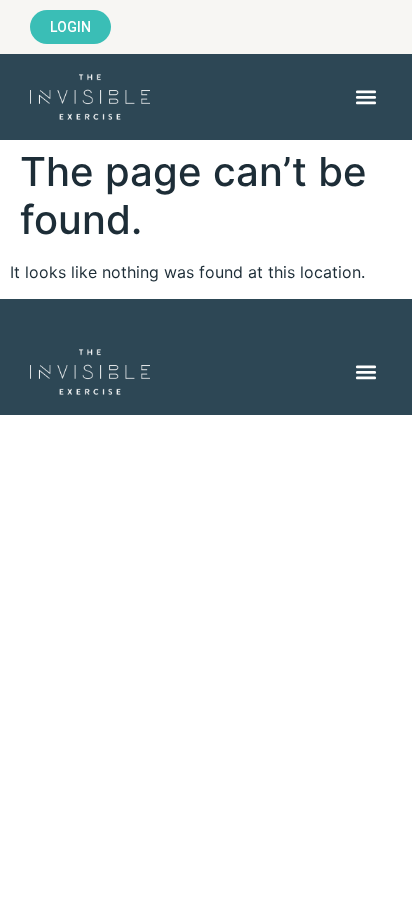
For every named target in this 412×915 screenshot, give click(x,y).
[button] (365, 97)
